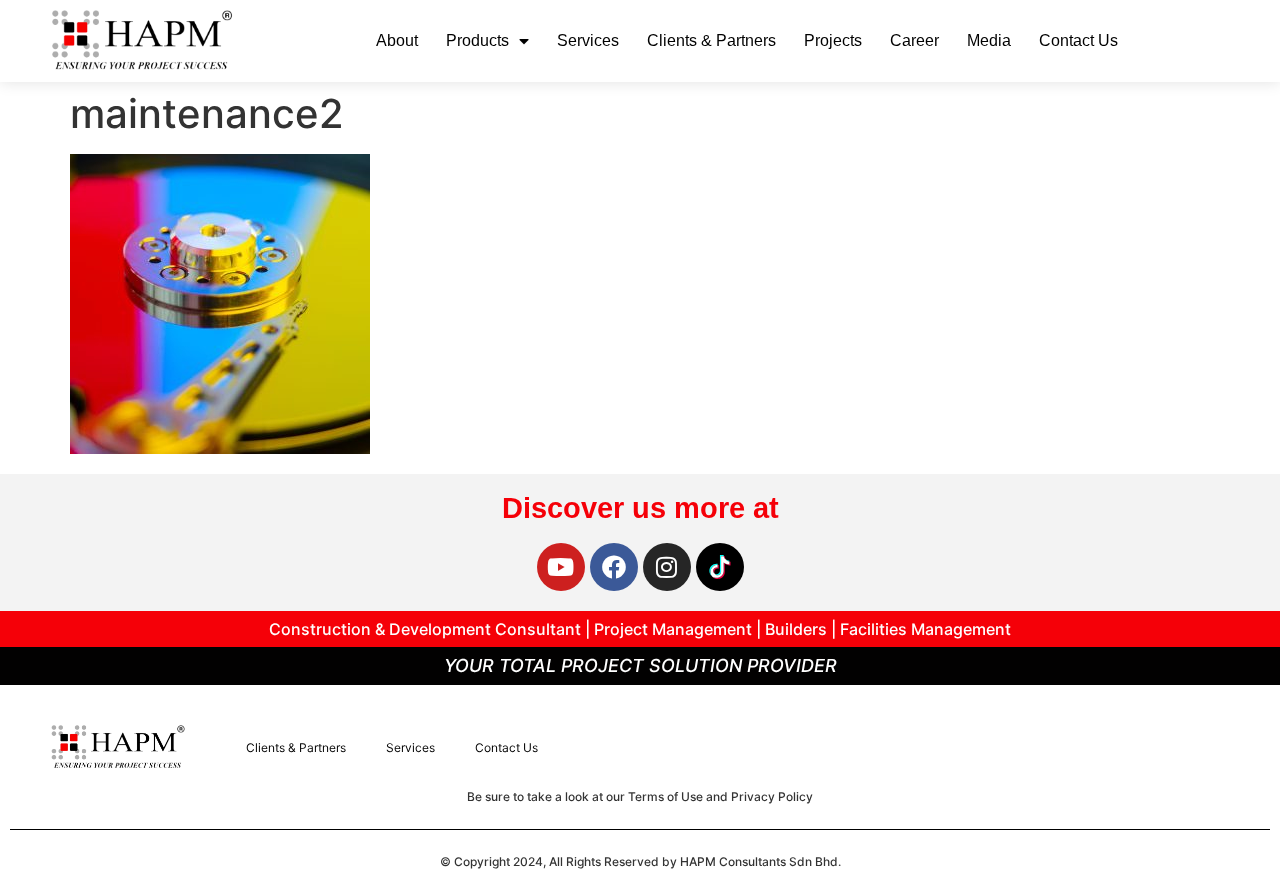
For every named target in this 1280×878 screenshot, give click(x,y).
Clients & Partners (711, 40)
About (397, 40)
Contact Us (1078, 40)
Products (477, 40)
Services (588, 40)
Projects (833, 40)
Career (914, 40)
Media (989, 40)
